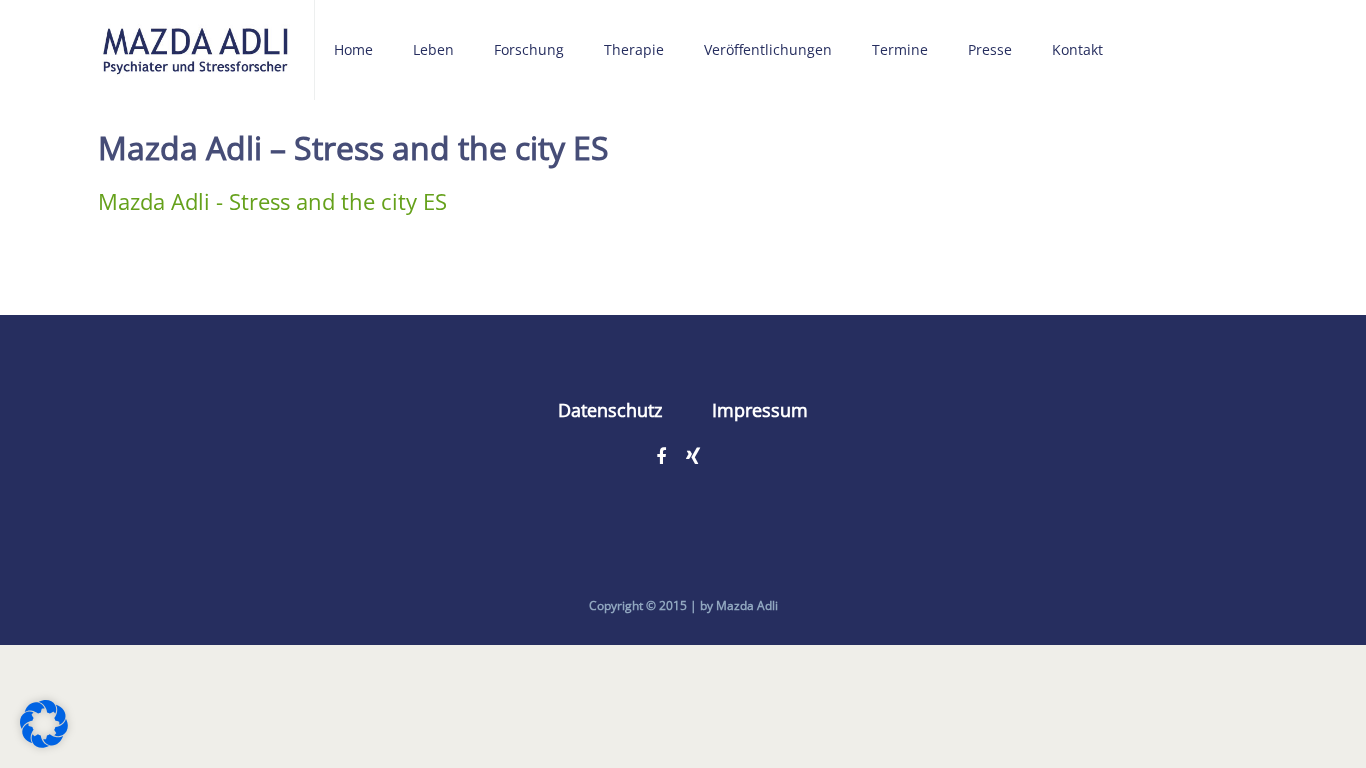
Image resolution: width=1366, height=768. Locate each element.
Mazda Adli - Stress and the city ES (272, 201)
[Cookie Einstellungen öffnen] (44, 739)
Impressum (760, 410)
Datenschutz (610, 410)
